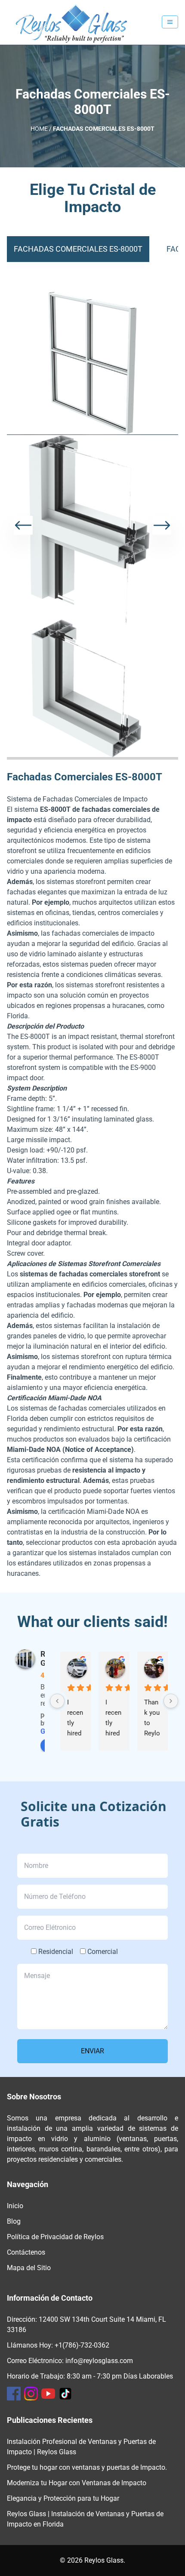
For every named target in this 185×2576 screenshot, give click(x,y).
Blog (14, 2221)
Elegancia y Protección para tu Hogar (63, 2498)
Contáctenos (26, 2252)
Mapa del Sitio (29, 2268)
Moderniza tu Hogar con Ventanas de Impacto (77, 2483)
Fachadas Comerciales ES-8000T (78, 249)
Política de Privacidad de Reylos (55, 2237)
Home (39, 129)
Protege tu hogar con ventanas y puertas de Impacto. (87, 2467)
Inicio (15, 2206)
